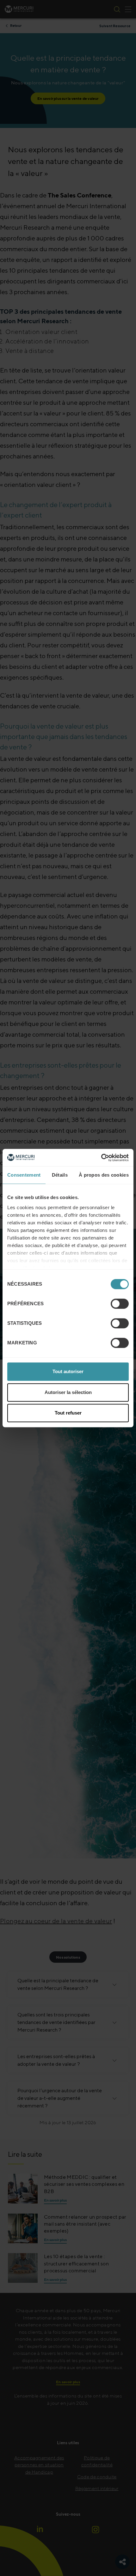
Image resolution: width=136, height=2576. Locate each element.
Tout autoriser (68, 1371)
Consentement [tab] (24, 1175)
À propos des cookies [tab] (104, 1175)
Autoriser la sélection (68, 1392)
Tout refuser (68, 1413)
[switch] (120, 1304)
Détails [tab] (60, 1175)
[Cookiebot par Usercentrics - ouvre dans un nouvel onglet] (101, 1158)
